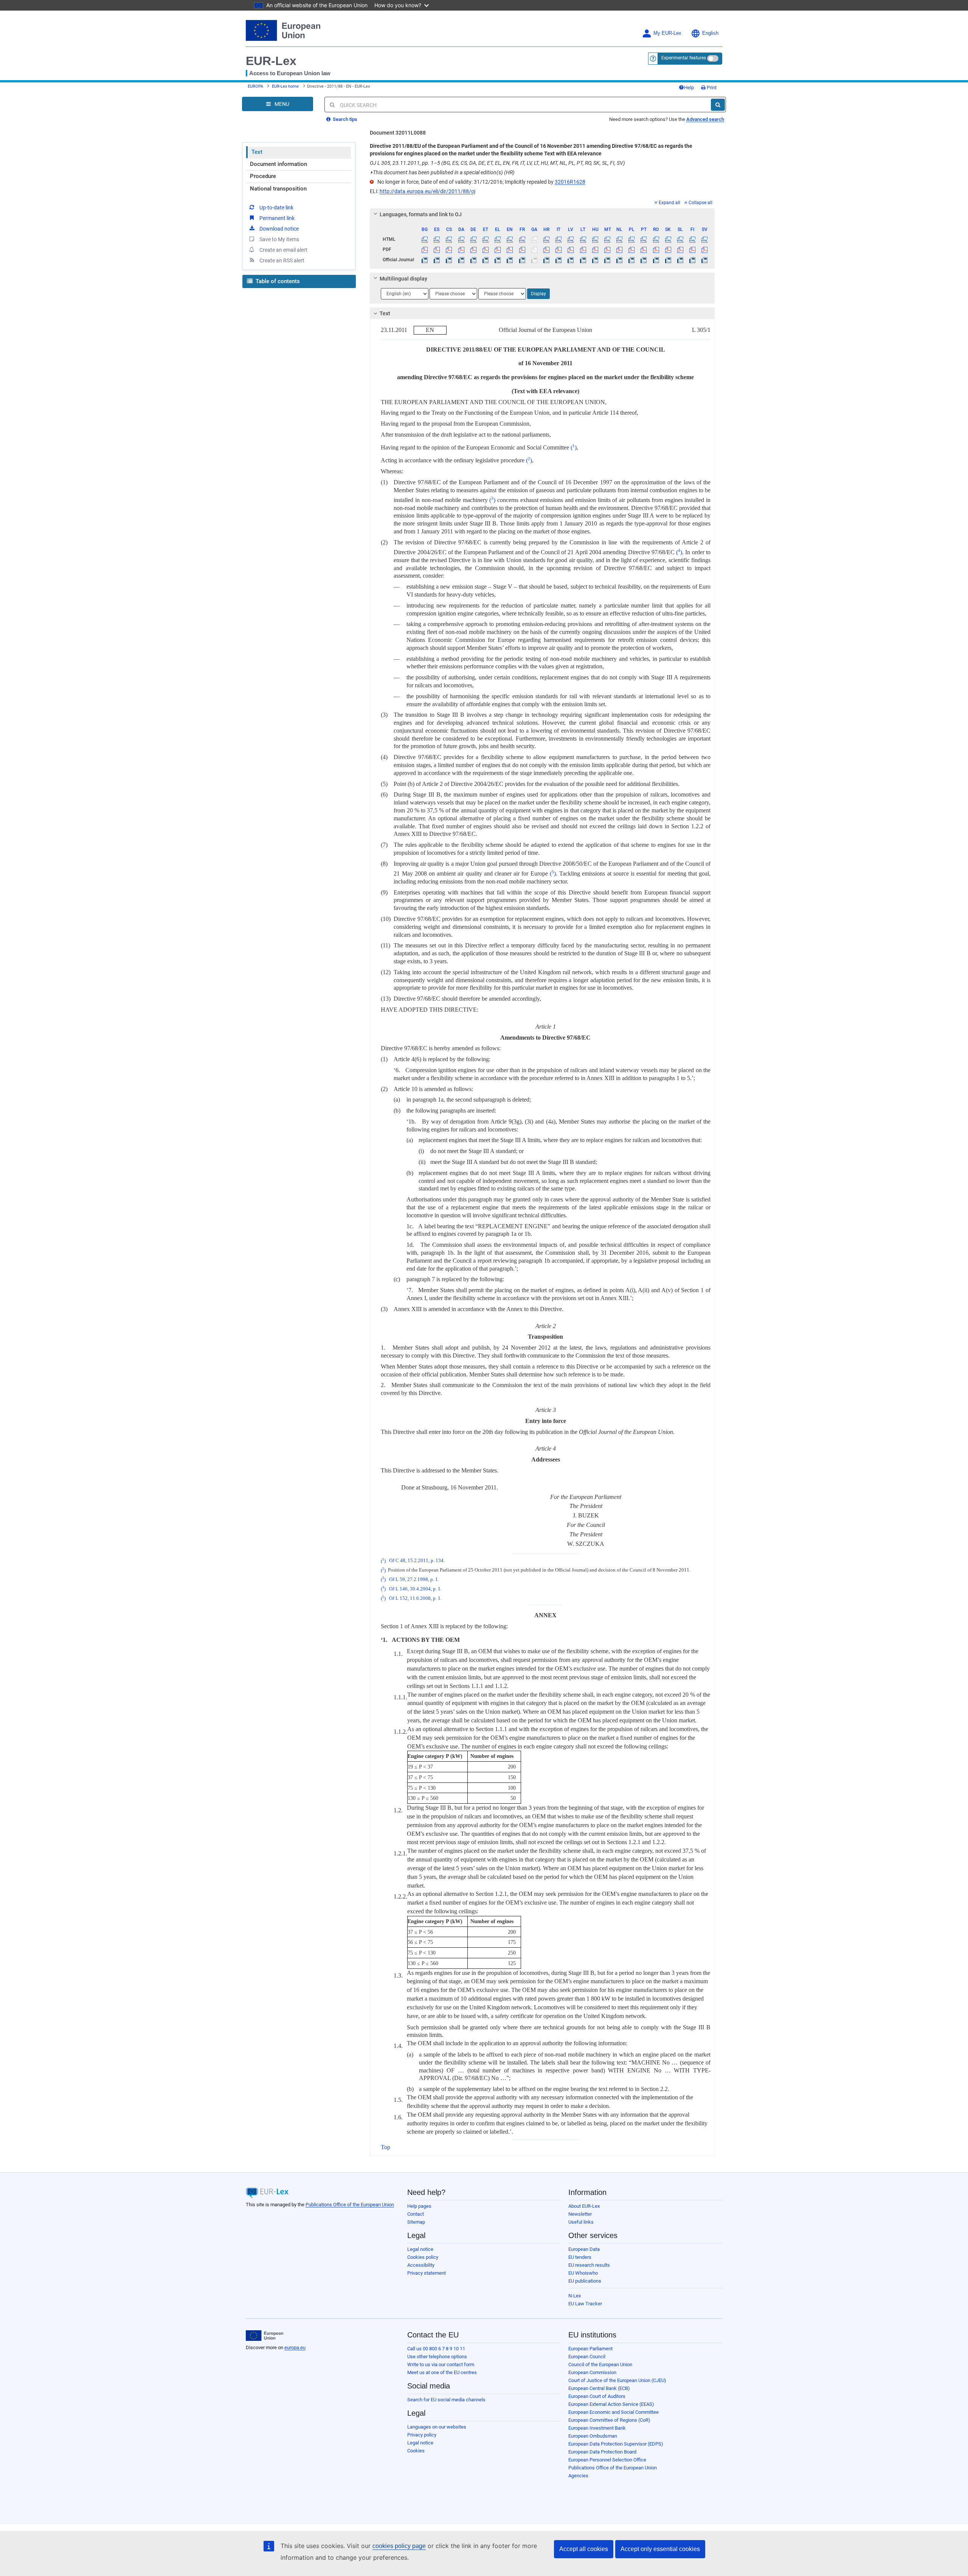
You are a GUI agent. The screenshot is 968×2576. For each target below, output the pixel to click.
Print (711, 88)
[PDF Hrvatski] (546, 250)
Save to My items (279, 239)
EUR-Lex (271, 61)
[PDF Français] (522, 250)
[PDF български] (425, 250)
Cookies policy (423, 2257)
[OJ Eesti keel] (485, 260)
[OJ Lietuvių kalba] (583, 260)
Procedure (263, 176)
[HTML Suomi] (693, 239)
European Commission (592, 2372)
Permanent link (277, 218)
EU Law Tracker (585, 2304)
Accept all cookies (584, 2549)
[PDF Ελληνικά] (498, 250)
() (574, 447)
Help (689, 88)
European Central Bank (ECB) (599, 2388)
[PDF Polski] (632, 250)
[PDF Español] (437, 250)
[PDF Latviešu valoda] (571, 250)
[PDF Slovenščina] (680, 250)
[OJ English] (510, 260)
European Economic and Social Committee (614, 2412)
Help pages (419, 2206)
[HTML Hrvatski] (546, 239)
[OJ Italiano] (559, 260)
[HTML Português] (644, 239)
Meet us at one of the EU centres (442, 2372)
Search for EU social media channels (446, 2400)
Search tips (344, 119)
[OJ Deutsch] (473, 260)
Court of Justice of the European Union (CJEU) (617, 2380)
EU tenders (580, 2257)
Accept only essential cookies (660, 2549)
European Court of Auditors (597, 2396)
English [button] (710, 33)
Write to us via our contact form (441, 2364)
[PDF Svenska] (705, 250)
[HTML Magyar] (595, 239)
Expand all (669, 203)
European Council (587, 2357)
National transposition (278, 189)
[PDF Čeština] (449, 250)
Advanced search (705, 119)
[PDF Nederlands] (620, 250)
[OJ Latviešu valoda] (571, 260)
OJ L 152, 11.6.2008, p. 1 (415, 1598)
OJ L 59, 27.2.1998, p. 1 (413, 1579)
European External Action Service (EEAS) (611, 2404)
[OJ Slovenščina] (680, 260)
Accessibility (421, 2265)
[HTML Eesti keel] (485, 239)
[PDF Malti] (607, 250)
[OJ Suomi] (693, 260)
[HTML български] (425, 239)
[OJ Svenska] (705, 260)
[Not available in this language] (534, 239)
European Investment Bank (597, 2428)
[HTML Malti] (607, 239)
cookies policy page (399, 2546)
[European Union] (264, 2336)
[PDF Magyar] (595, 250)
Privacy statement (427, 2273)
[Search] (718, 105)
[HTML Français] (522, 239)
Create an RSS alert (282, 260)
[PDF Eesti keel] (485, 250)
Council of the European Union (600, 2364)
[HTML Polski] (632, 239)
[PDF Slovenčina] (668, 250)
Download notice (279, 229)
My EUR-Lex (667, 33)
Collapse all (700, 203)
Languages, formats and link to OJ (421, 214)
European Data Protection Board (602, 2452)
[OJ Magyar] (595, 260)
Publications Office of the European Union (350, 2205)
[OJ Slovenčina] (668, 260)
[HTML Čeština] (449, 239)
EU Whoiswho (583, 2273)
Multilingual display (403, 279)
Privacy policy (422, 2435)
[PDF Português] (644, 250)
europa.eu (295, 2347)
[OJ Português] (644, 260)
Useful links (581, 2222)
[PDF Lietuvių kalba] (583, 250)
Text (257, 152)
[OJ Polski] (632, 260)
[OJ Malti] (607, 260)
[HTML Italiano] (559, 239)
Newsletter (580, 2214)
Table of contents (277, 281)
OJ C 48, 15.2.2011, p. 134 (416, 1561)
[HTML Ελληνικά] (498, 239)
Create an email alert (283, 250)
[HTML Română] (656, 239)
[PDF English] (510, 250)
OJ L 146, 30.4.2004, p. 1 (415, 1589)
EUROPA (255, 86)
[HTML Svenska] (705, 239)
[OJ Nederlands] (620, 260)
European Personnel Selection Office (607, 2460)
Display (538, 294)
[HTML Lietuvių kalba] (583, 239)
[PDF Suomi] (693, 250)
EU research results (589, 2265)
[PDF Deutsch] (473, 250)
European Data (584, 2249)
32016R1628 (570, 182)
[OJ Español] (437, 260)
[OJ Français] (522, 260)
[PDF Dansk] (461, 250)
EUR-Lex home (285, 86)
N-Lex (575, 2296)
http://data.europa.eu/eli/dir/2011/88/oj (427, 191)
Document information (278, 164)
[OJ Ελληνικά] (498, 260)
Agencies (578, 2476)
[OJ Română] (656, 260)
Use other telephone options (437, 2357)
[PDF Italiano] (559, 250)
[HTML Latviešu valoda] (571, 239)
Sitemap (416, 2222)
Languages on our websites (437, 2427)
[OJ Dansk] (461, 260)
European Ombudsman (593, 2436)
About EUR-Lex (584, 2206)
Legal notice (420, 2249)
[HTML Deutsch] (473, 239)
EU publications (585, 2281)
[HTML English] (510, 239)
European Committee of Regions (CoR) (609, 2420)
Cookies (416, 2451)
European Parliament (590, 2349)
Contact (416, 2214)
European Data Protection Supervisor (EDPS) (616, 2444)
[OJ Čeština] (449, 260)
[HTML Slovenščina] (680, 239)
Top (385, 2147)
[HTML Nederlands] (620, 239)
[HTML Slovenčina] (668, 239)
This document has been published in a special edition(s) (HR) (442, 172)
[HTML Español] (437, 239)
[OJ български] (425, 260)
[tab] (542, 214)
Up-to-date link (276, 208)
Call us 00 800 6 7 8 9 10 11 (436, 2349)
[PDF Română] (656, 250)
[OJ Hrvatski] (546, 260)
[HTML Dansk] (461, 239)
